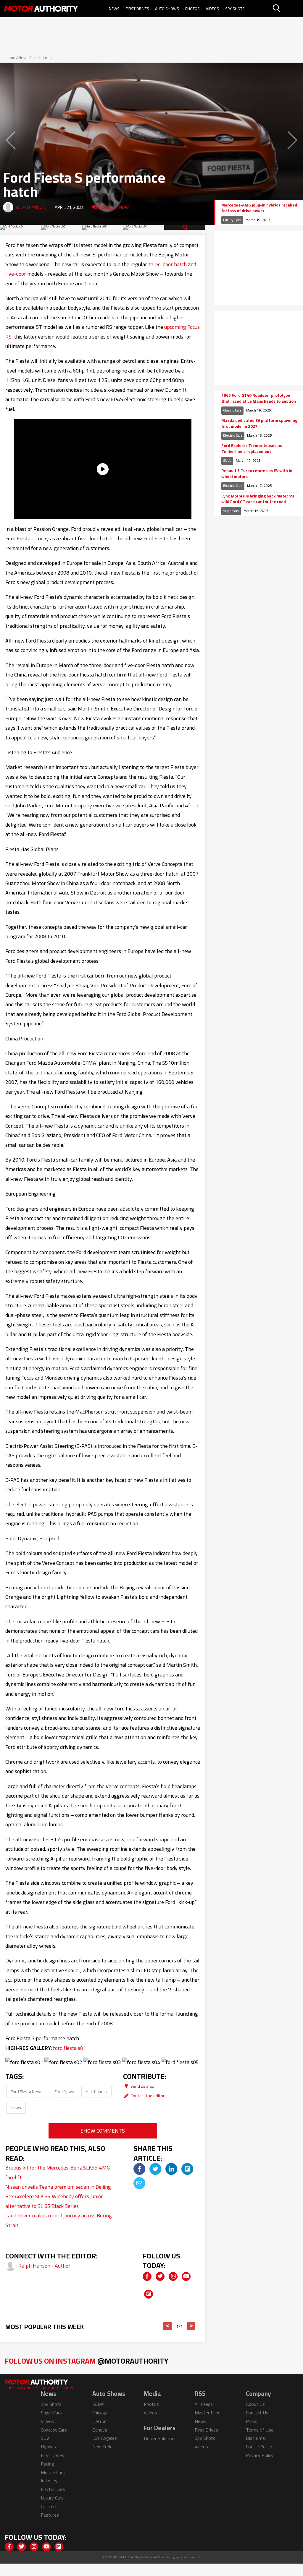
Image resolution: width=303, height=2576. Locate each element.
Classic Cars (232, 410)
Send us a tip (142, 2086)
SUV (45, 2438)
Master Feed (208, 2413)
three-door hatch (167, 264)
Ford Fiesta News (26, 2091)
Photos (192, 9)
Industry (49, 2481)
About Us (255, 2404)
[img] (139, 2169)
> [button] (191, 2326)
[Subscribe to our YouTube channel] (186, 2276)
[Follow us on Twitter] (160, 2276)
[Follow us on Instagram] (173, 2276)
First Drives (137, 9)
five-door (16, 274)
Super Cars (51, 2413)
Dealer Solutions (160, 2438)
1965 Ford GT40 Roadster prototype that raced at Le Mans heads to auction (259, 398)
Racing (47, 2464)
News (114, 9)
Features (50, 2515)
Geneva (100, 2430)
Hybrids (48, 2447)
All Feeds (204, 2404)
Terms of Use (260, 2430)
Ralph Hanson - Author (44, 2266)
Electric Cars (233, 435)
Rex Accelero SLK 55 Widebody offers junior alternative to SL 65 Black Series (54, 2201)
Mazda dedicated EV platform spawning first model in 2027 (259, 423)
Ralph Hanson (30, 207)
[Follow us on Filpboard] (149, 2294)
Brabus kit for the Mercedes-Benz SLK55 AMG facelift (58, 2172)
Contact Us (257, 2413)
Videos (212, 9)
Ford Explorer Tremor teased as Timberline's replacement (252, 449)
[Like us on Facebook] (147, 2276)
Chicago (100, 2413)
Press (252, 2421)
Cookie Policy (259, 2447)
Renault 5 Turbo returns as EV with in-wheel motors (258, 474)
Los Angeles (105, 2438)
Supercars (231, 511)
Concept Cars (54, 2430)
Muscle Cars (53, 2472)
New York (102, 2447)
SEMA (99, 2404)
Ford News (64, 2091)
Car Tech (49, 2506)
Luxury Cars (232, 220)
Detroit (100, 2421)
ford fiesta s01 (70, 2048)
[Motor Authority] (41, 9)
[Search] (287, 9)
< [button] (168, 2326)
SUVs (227, 460)
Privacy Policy (260, 2455)
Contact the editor (147, 2096)
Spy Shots (235, 9)
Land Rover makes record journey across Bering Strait (59, 2220)
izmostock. (193, 2557)
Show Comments (103, 2131)
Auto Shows (167, 9)
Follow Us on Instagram (87, 2361)
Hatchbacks (42, 58)
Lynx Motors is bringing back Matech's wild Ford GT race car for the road (258, 499)
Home (10, 58)
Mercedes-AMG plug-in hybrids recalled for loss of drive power (259, 208)
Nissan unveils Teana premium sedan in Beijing (58, 2187)
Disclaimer (256, 2438)
